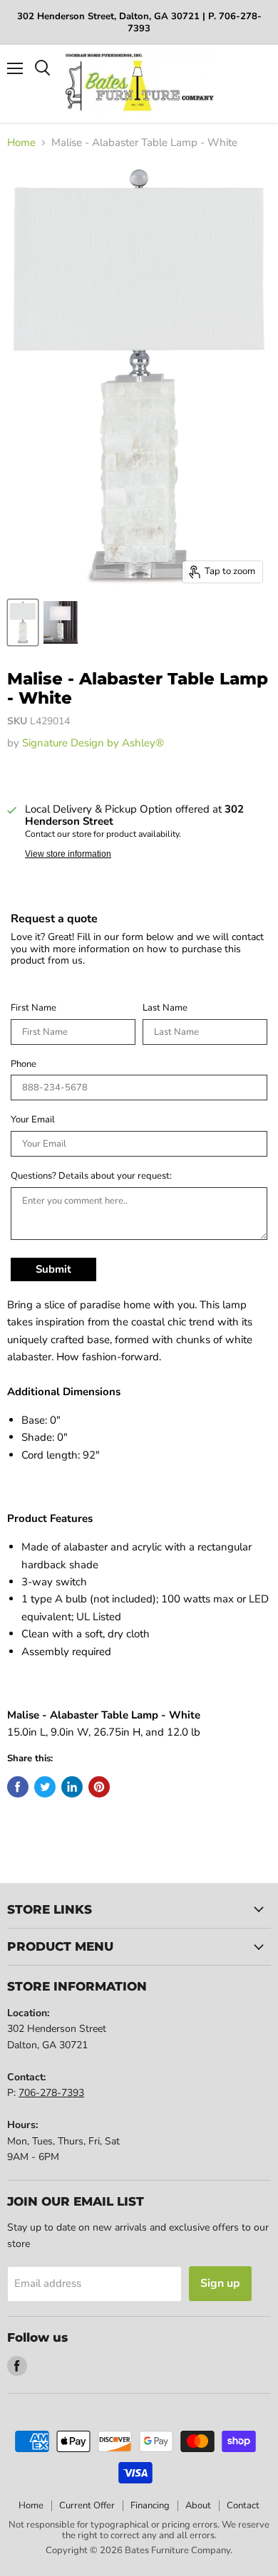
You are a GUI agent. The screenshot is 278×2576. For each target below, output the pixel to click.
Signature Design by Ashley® (93, 743)
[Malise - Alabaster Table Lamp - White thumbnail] (23, 622)
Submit (53, 1269)
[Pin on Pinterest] (99, 1787)
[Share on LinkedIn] (72, 1787)
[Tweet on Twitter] (45, 1787)
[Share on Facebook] (18, 1787)
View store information (68, 854)
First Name (34, 1008)
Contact (243, 2505)
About (198, 2505)
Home (21, 143)
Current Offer (87, 2505)
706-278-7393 (51, 2093)
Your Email (33, 1120)
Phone (24, 1065)
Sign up (220, 2283)
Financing (150, 2505)
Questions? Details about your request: (91, 1177)
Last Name (165, 1008)
